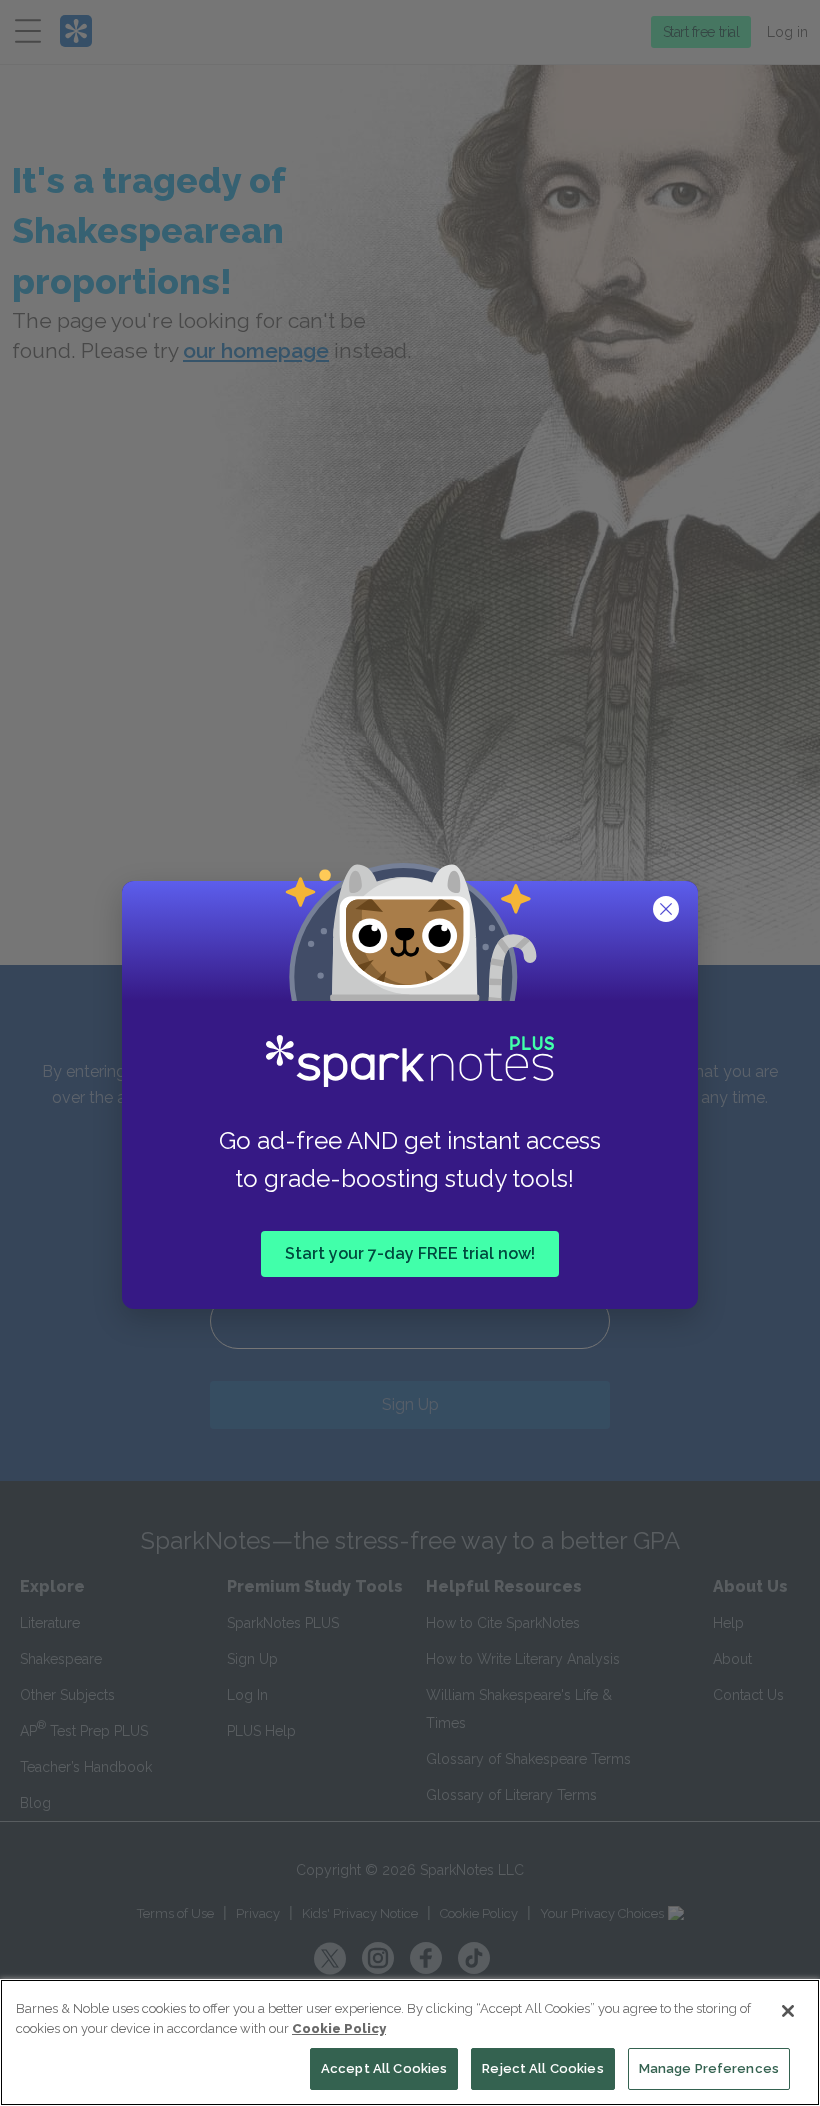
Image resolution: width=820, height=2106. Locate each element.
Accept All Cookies (384, 2068)
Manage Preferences (709, 2068)
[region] (410, 2042)
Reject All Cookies (542, 2068)
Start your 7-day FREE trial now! (410, 1253)
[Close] (788, 2011)
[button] (668, 911)
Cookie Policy (339, 2028)
